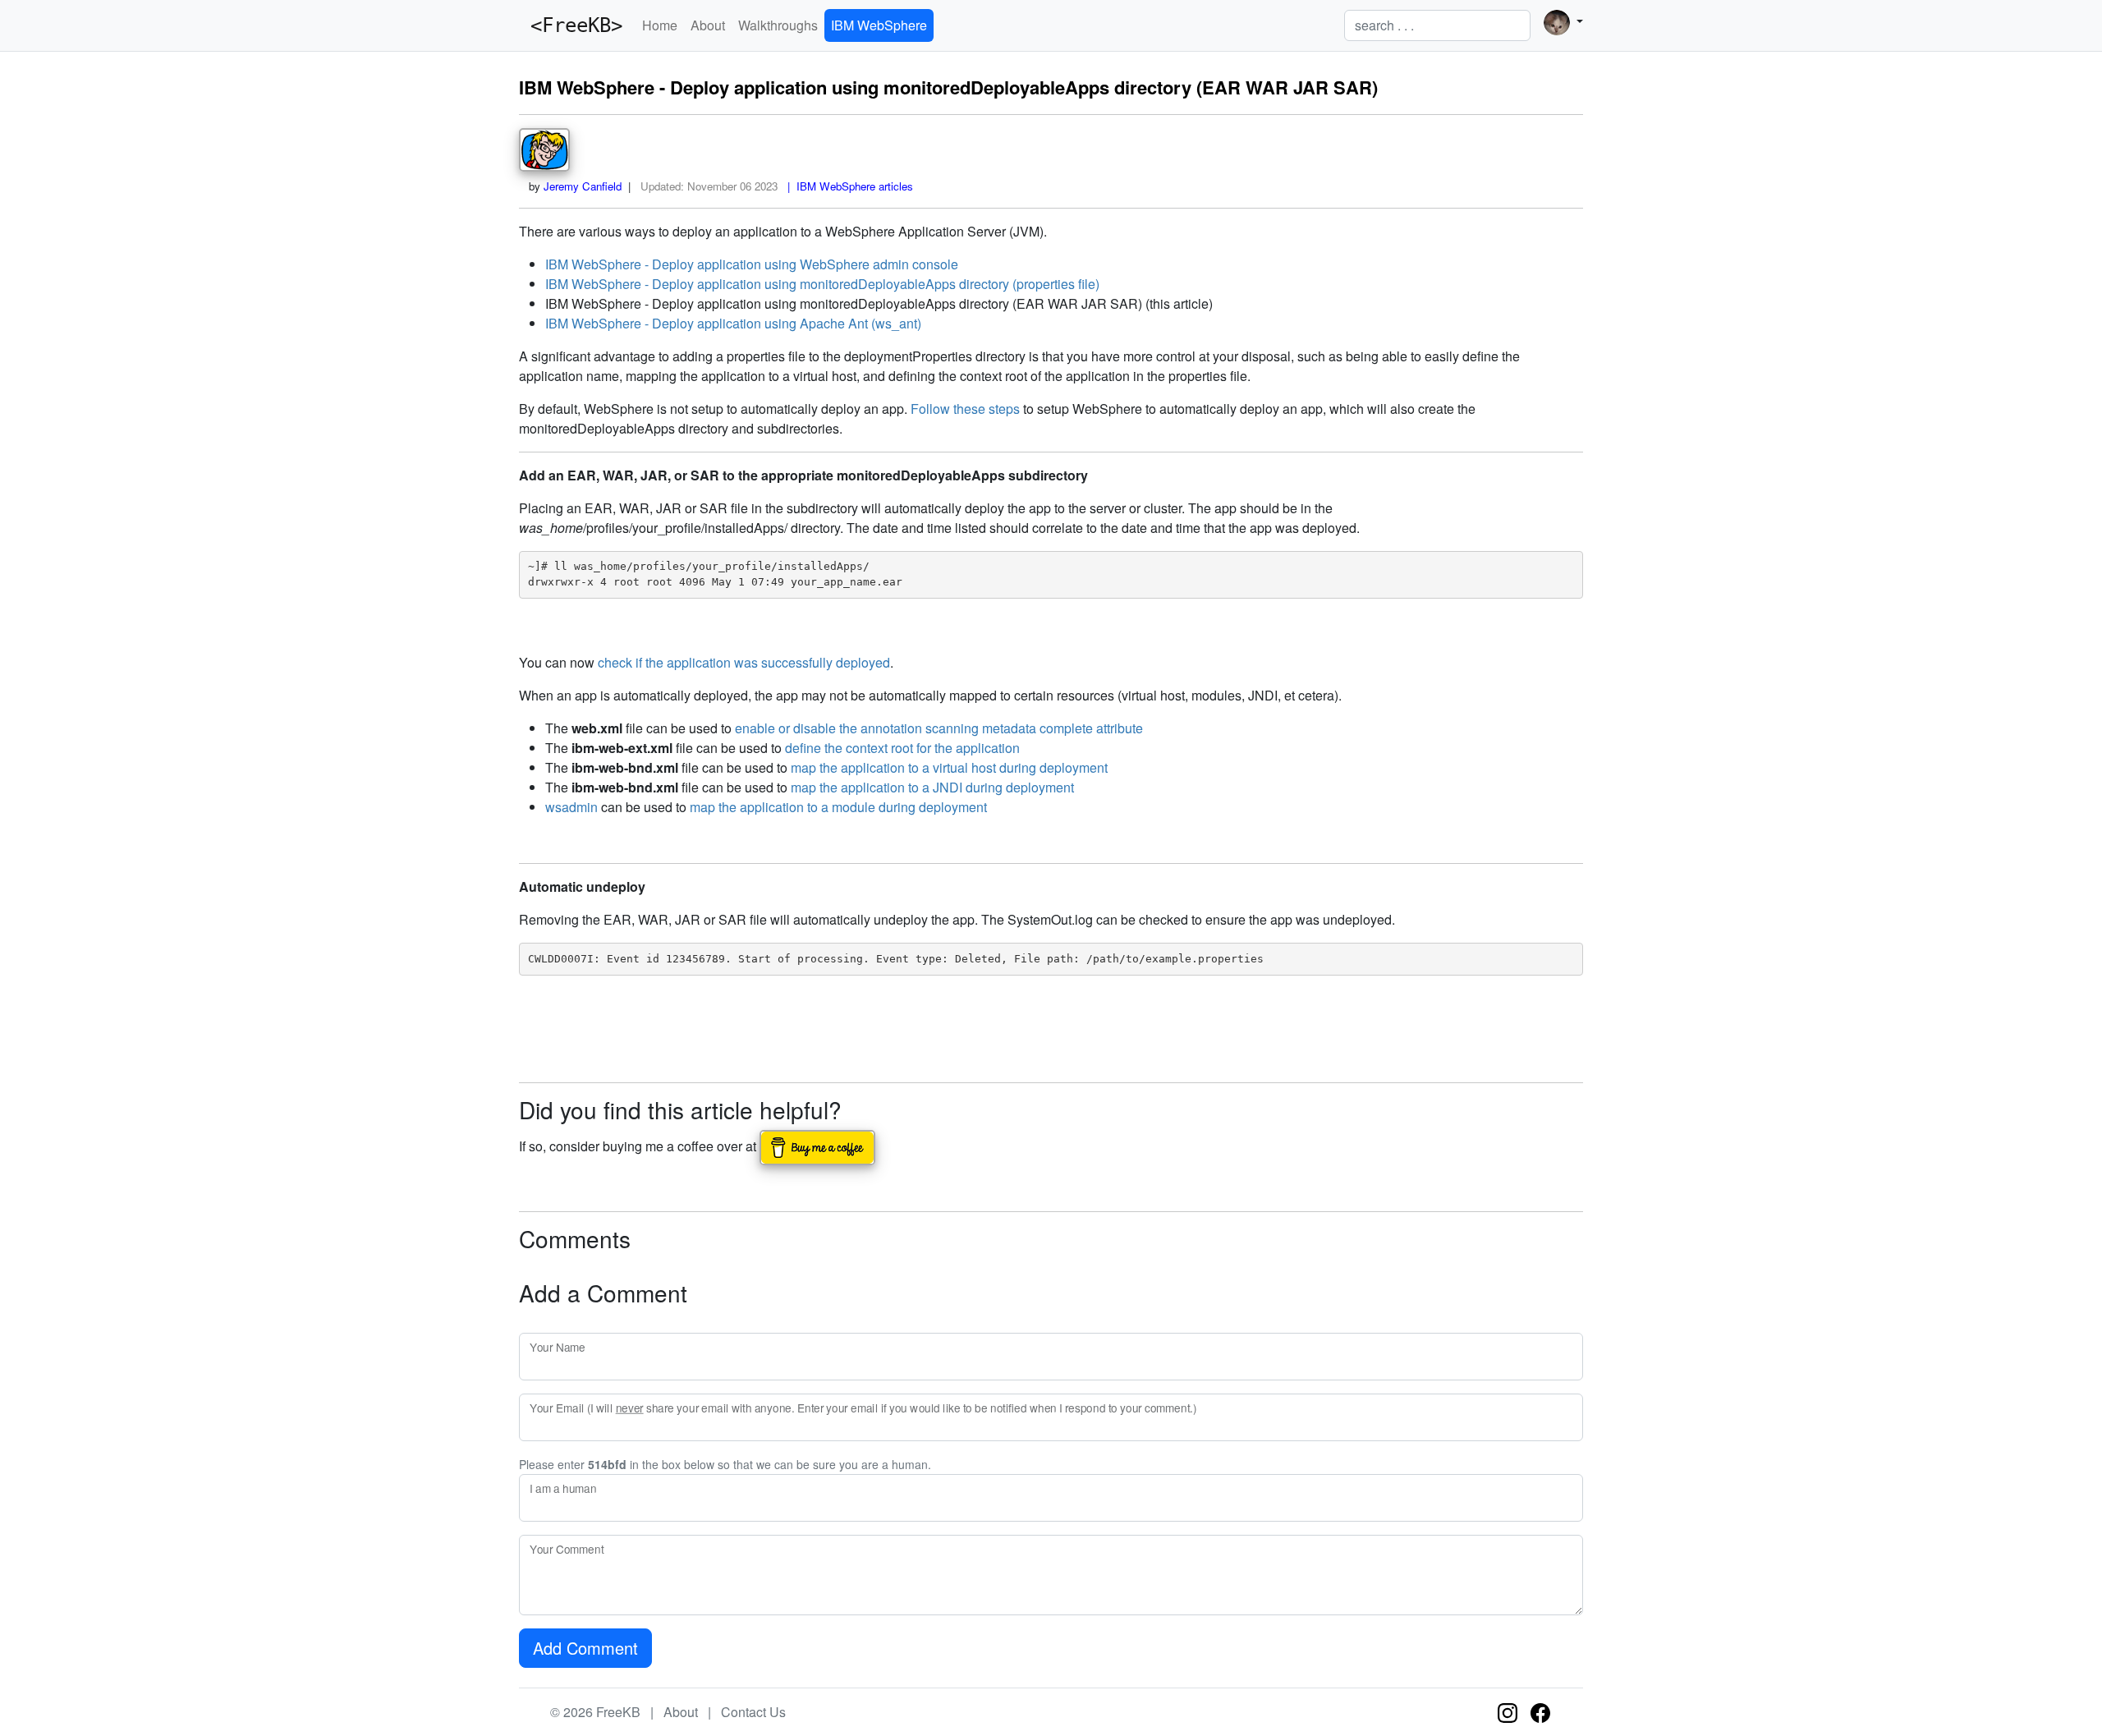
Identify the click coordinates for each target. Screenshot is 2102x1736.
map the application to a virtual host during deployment (949, 767)
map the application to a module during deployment (838, 807)
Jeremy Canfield (583, 186)
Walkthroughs (778, 25)
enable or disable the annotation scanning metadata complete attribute (939, 728)
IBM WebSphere (879, 25)
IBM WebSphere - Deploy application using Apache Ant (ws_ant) (733, 323)
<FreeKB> (571, 25)
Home (660, 25)
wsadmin (571, 807)
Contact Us (753, 1712)
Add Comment (585, 1648)
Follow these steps (965, 409)
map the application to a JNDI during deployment (932, 787)
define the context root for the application (902, 748)
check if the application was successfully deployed (744, 662)
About (708, 25)
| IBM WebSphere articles (847, 186)
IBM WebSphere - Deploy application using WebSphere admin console (752, 264)
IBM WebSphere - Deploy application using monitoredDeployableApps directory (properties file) (822, 284)
